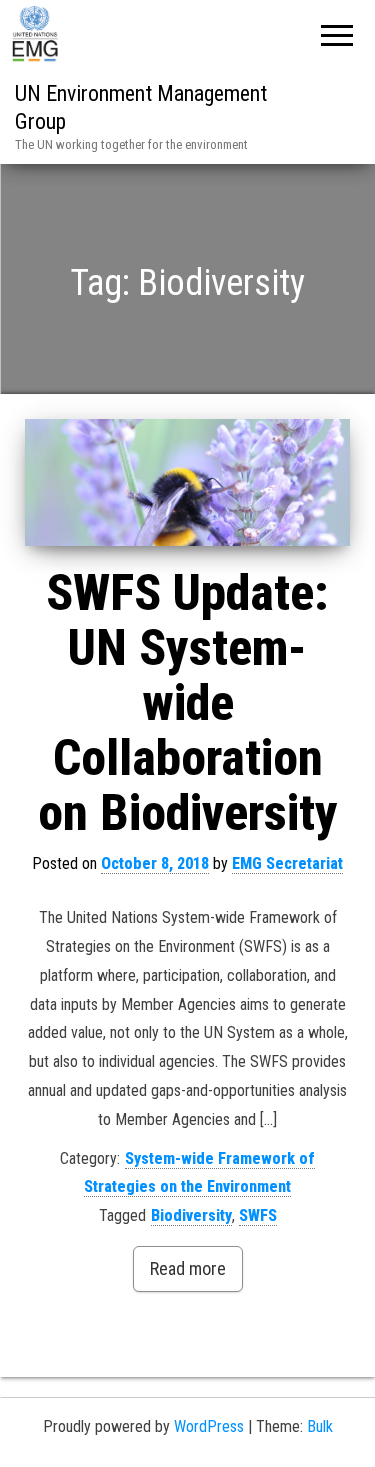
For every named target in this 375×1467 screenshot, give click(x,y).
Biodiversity (191, 1215)
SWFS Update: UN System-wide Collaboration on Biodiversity (188, 703)
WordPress (209, 1426)
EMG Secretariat (287, 863)
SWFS (258, 1215)
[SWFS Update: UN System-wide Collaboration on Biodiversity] (187, 483)
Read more (188, 1268)
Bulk (320, 1426)
